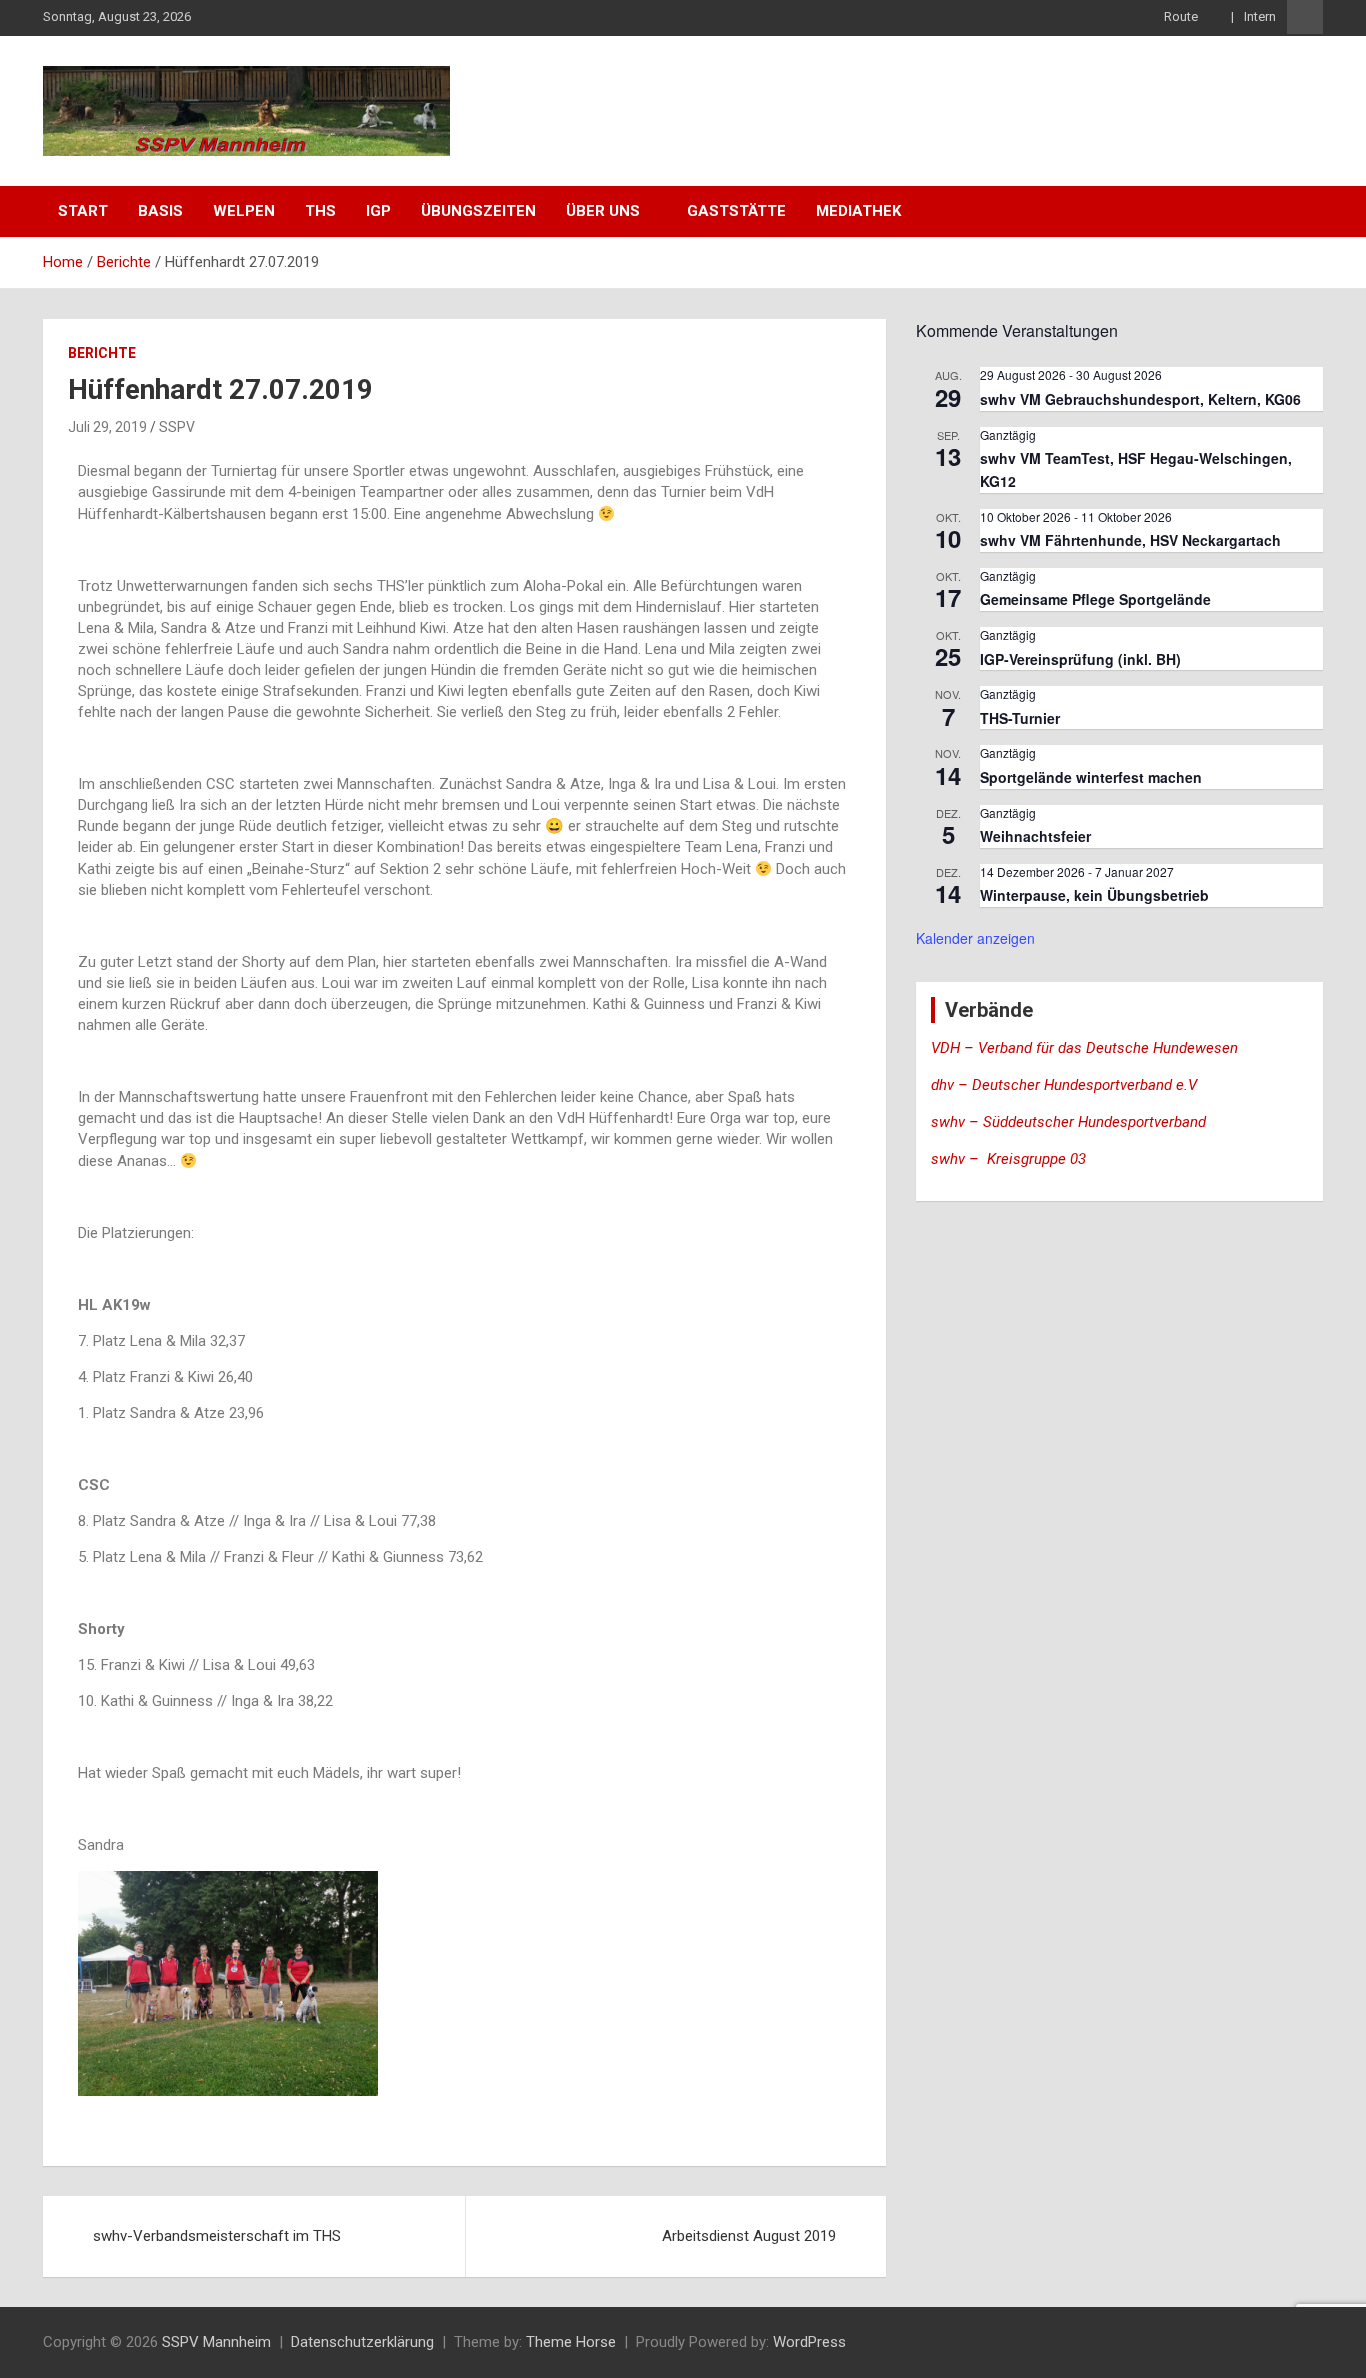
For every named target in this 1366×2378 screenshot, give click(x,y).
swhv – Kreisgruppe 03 (1010, 1159)
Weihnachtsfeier (1035, 836)
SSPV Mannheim (216, 2342)
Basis (160, 211)
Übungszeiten (478, 211)
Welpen (244, 211)
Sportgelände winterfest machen (1091, 777)
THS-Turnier (1020, 718)
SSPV (177, 427)
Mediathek (858, 211)
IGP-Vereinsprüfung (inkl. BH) (1080, 659)
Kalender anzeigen (975, 938)
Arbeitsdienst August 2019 (749, 2236)
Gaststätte (736, 211)
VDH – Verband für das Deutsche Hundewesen (1084, 1048)
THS (320, 211)
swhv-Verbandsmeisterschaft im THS (217, 2236)
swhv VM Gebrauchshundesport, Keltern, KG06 (1140, 399)
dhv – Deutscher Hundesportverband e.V (1064, 1085)
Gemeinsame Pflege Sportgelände (1095, 599)
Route (1182, 16)
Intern (1260, 16)
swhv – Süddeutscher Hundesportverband (1068, 1122)
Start (83, 211)
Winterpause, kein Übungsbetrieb (1094, 895)
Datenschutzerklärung (362, 2342)
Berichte (102, 353)
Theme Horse (571, 2342)
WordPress (809, 2342)
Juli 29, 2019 (107, 427)
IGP (378, 211)
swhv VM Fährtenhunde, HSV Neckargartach (1130, 540)
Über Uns (603, 211)
